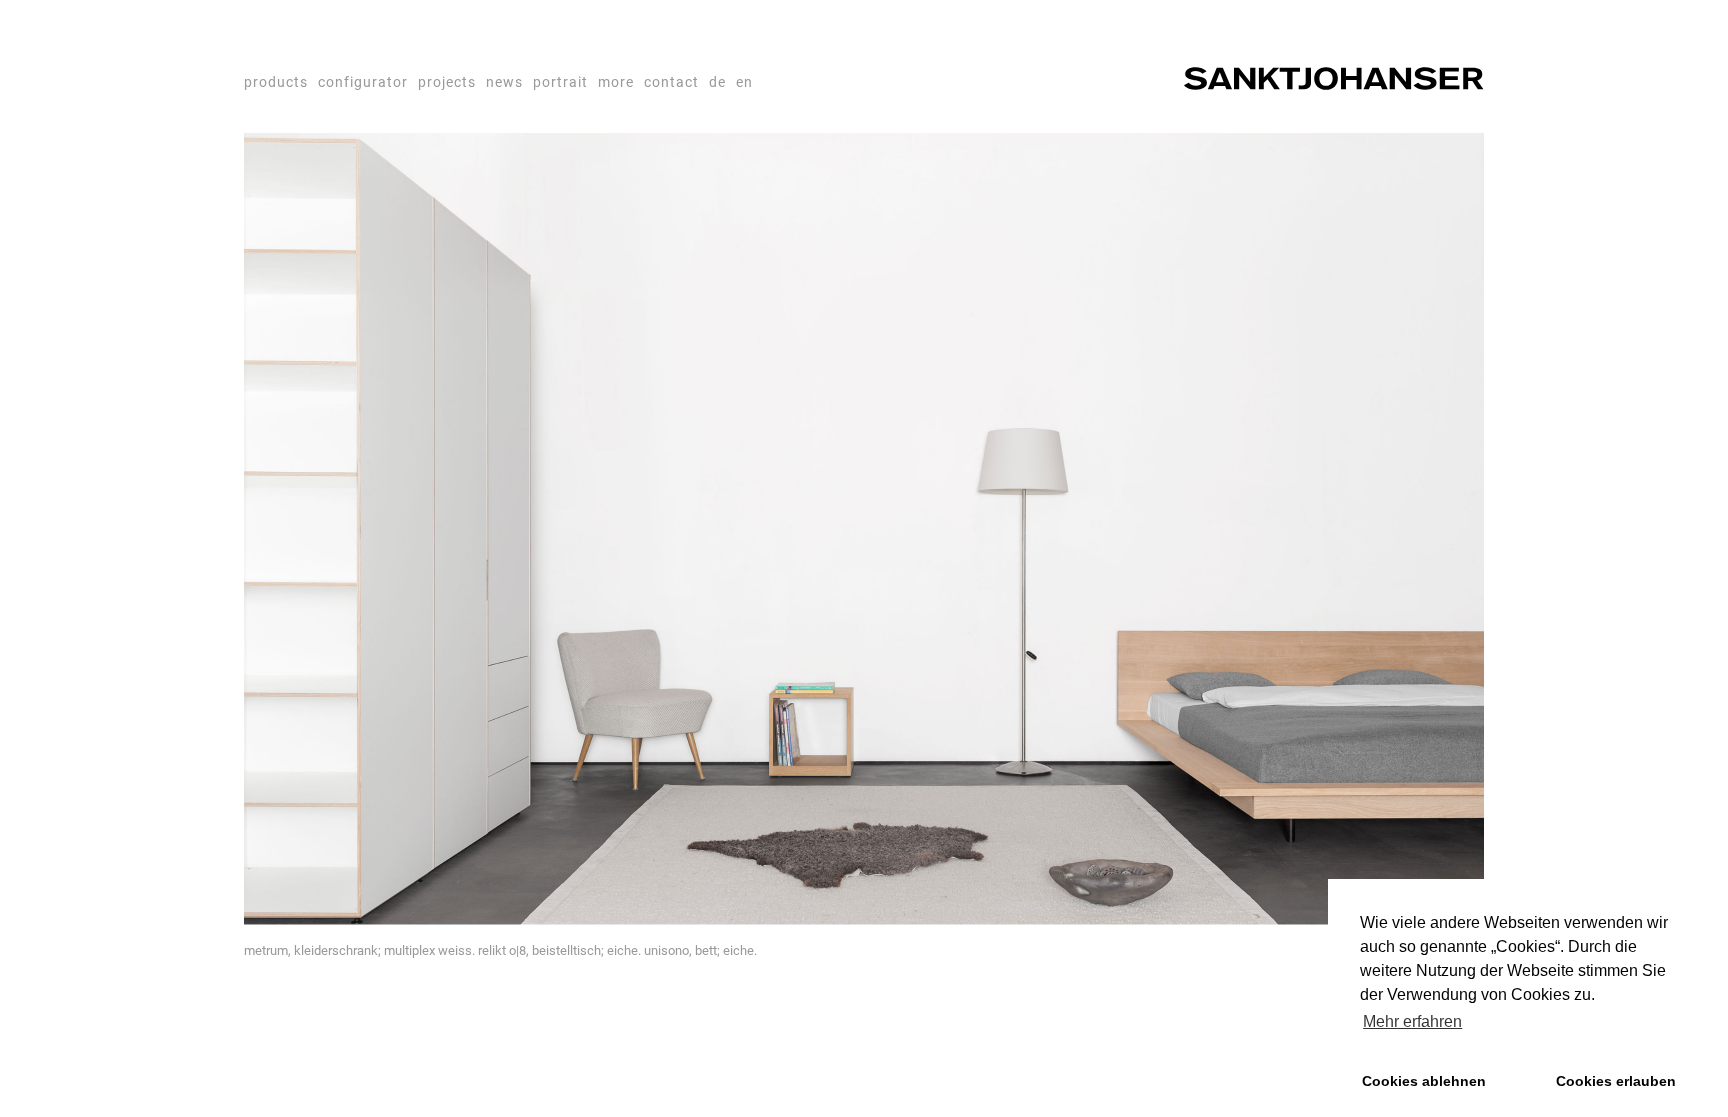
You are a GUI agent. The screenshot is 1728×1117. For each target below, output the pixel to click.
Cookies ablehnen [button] (1424, 1081)
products (276, 82)
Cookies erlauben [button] (1616, 1081)
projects (447, 82)
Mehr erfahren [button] (1412, 1021)
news (504, 82)
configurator (363, 82)
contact (671, 82)
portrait (560, 82)
